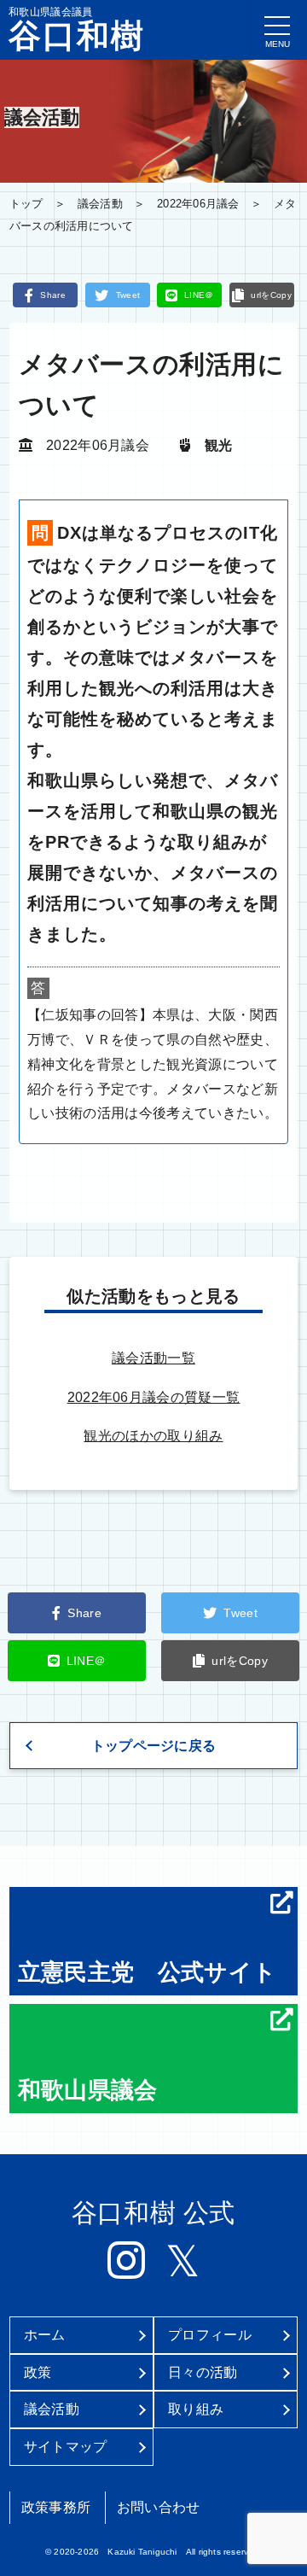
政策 (38, 2372)
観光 (219, 445)
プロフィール (210, 2335)
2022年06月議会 (198, 204)
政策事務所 (56, 2507)
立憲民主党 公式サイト (148, 1972)
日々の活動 (203, 2372)
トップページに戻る (154, 1746)
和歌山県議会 (88, 2090)
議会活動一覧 (153, 1358)
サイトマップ (66, 2447)
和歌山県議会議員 (77, 29)
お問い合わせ (159, 2507)
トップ (26, 204)
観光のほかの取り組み (153, 1436)
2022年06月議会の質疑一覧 (154, 1397)
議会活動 (100, 204)
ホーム (45, 2335)
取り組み (196, 2409)
